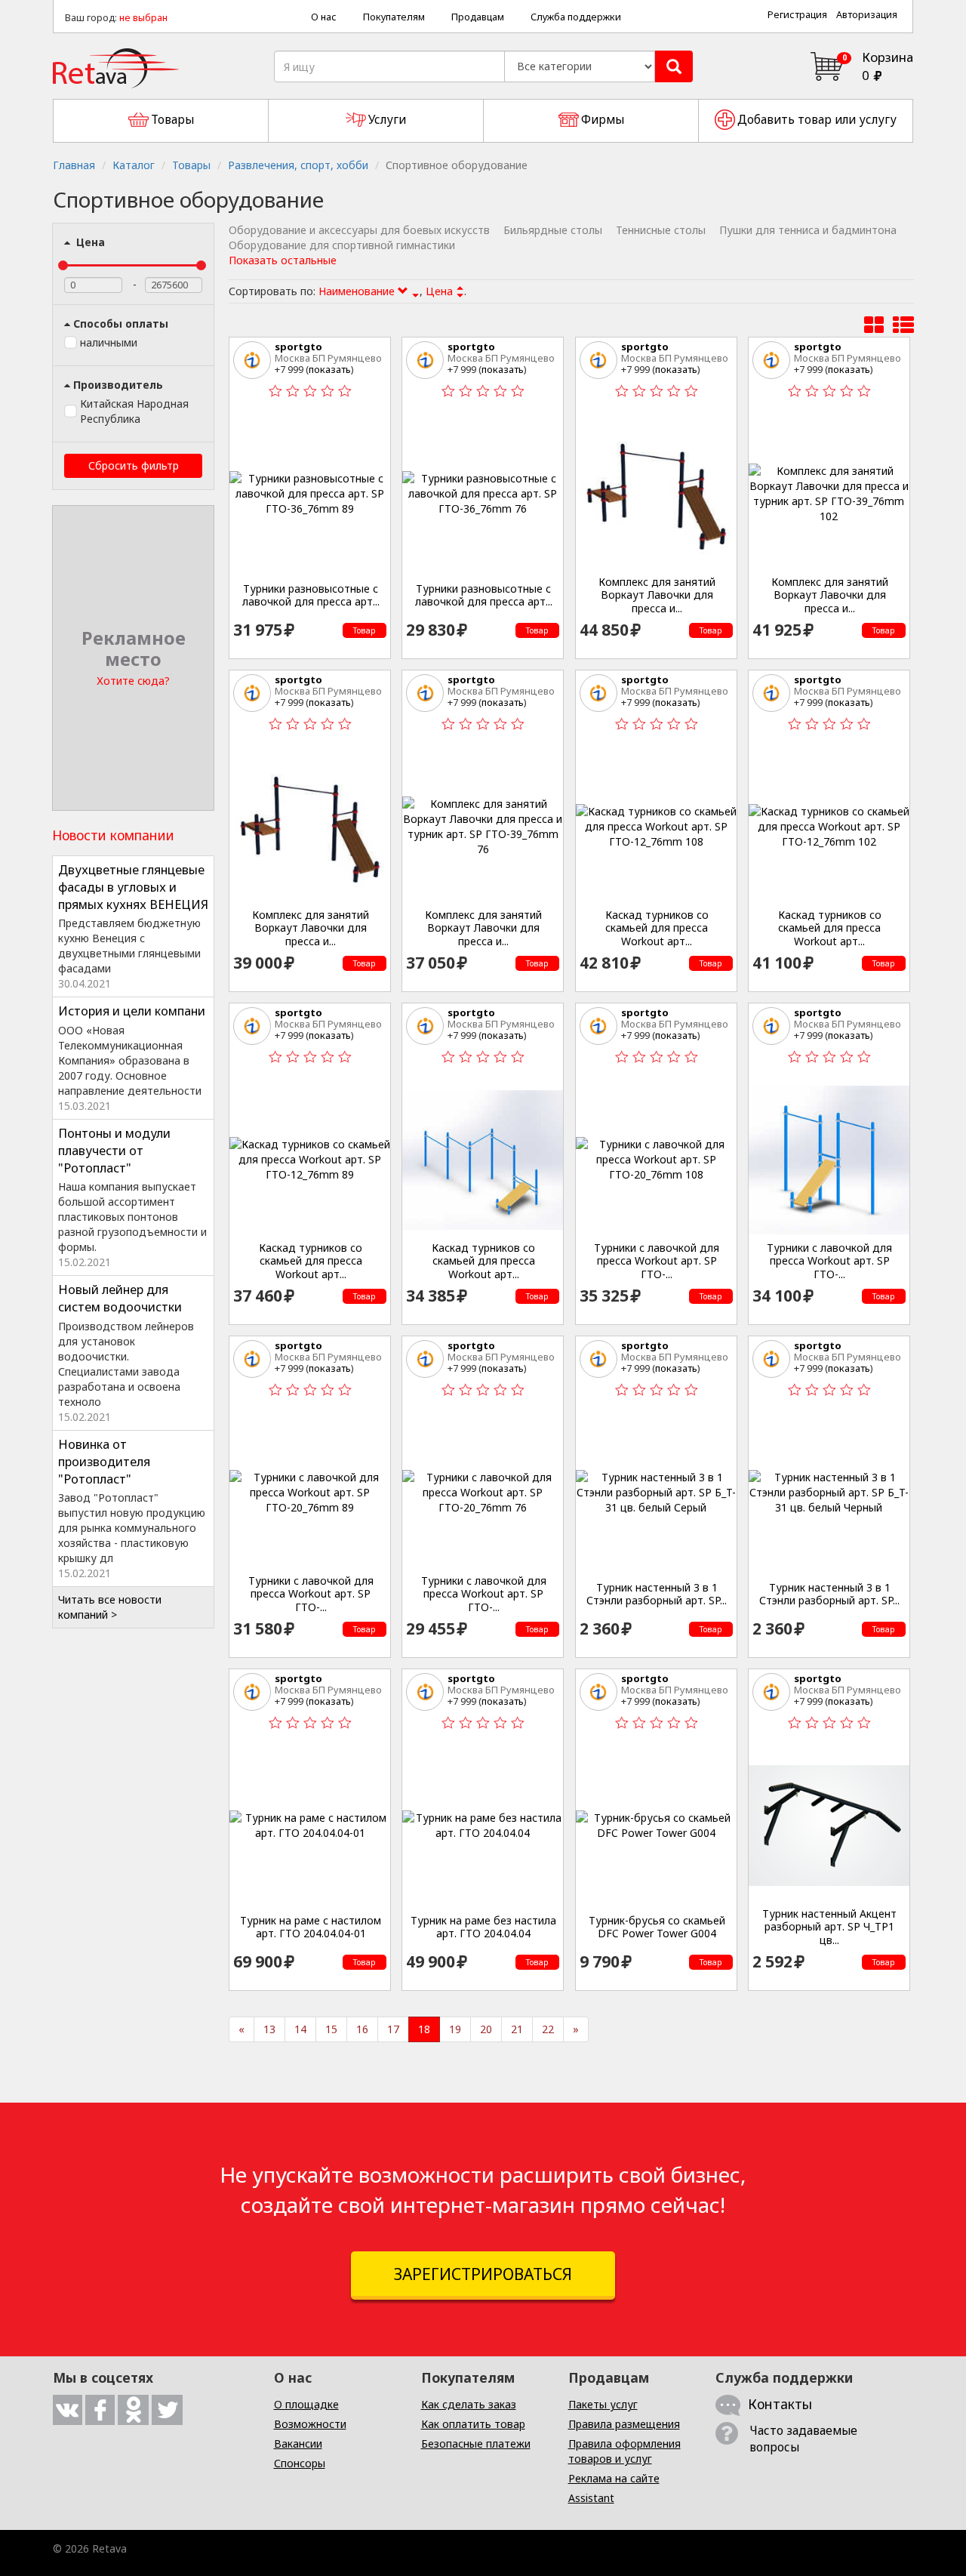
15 (331, 2029)
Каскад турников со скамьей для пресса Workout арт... (657, 928)
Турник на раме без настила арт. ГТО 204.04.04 (483, 1927)
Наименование (358, 291)
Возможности (310, 2424)
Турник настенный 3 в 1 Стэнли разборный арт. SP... (657, 1594)
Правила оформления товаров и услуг (625, 2451)
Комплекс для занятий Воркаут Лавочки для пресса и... (657, 595)
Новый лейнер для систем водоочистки (120, 1298)
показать (330, 369)
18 (424, 2029)
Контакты (780, 2404)
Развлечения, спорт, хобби (298, 165)
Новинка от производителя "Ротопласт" (104, 1462)
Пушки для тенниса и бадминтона (808, 230)
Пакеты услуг (603, 2404)
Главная (74, 165)
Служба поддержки (576, 17)
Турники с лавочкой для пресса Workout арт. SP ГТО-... (657, 1261)
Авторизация (867, 15)
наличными (109, 342)
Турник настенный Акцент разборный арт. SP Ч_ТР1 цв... (829, 1927)
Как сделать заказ (469, 2404)
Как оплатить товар (473, 2424)
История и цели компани (132, 1011)
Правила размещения (624, 2424)
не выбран (143, 18)
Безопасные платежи (476, 2444)
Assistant (591, 2498)
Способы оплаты (121, 324)
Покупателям (394, 17)
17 (393, 2029)
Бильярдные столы (553, 230)
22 (548, 2029)
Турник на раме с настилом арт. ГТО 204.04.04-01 (311, 1927)
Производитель (118, 385)
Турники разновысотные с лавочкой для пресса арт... (311, 595)
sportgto (298, 347)
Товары (191, 165)
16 (362, 2029)
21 (517, 2029)
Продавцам (478, 17)
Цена (89, 242)
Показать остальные (283, 260)
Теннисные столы (661, 230)
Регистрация (797, 15)
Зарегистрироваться (483, 2274)
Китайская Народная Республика (134, 411)
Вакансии (298, 2444)
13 (269, 2029)
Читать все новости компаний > (110, 1607)
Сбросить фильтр (134, 465)
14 (300, 2029)
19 (455, 2029)
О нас (324, 17)
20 (486, 2029)
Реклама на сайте (614, 2478)
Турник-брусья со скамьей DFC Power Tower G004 (657, 1927)
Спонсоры (300, 2463)
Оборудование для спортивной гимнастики (342, 245)
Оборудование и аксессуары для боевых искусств (359, 230)
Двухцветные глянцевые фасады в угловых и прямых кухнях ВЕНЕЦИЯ (133, 887)
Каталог (134, 165)
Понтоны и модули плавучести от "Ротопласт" (114, 1151)
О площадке (306, 2404)
